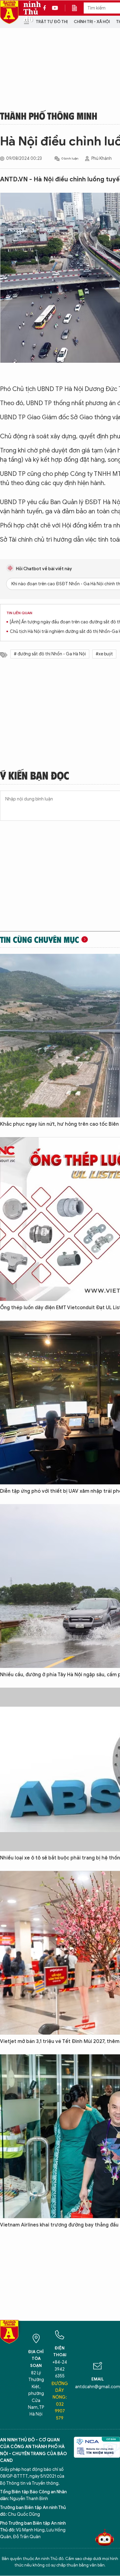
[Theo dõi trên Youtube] (55, 8)
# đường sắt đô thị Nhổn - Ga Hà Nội (50, 654)
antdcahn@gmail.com (98, 2387)
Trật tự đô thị (52, 22)
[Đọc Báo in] (78, 8)
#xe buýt (104, 654)
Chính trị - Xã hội (92, 22)
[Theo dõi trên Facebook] (46, 8)
